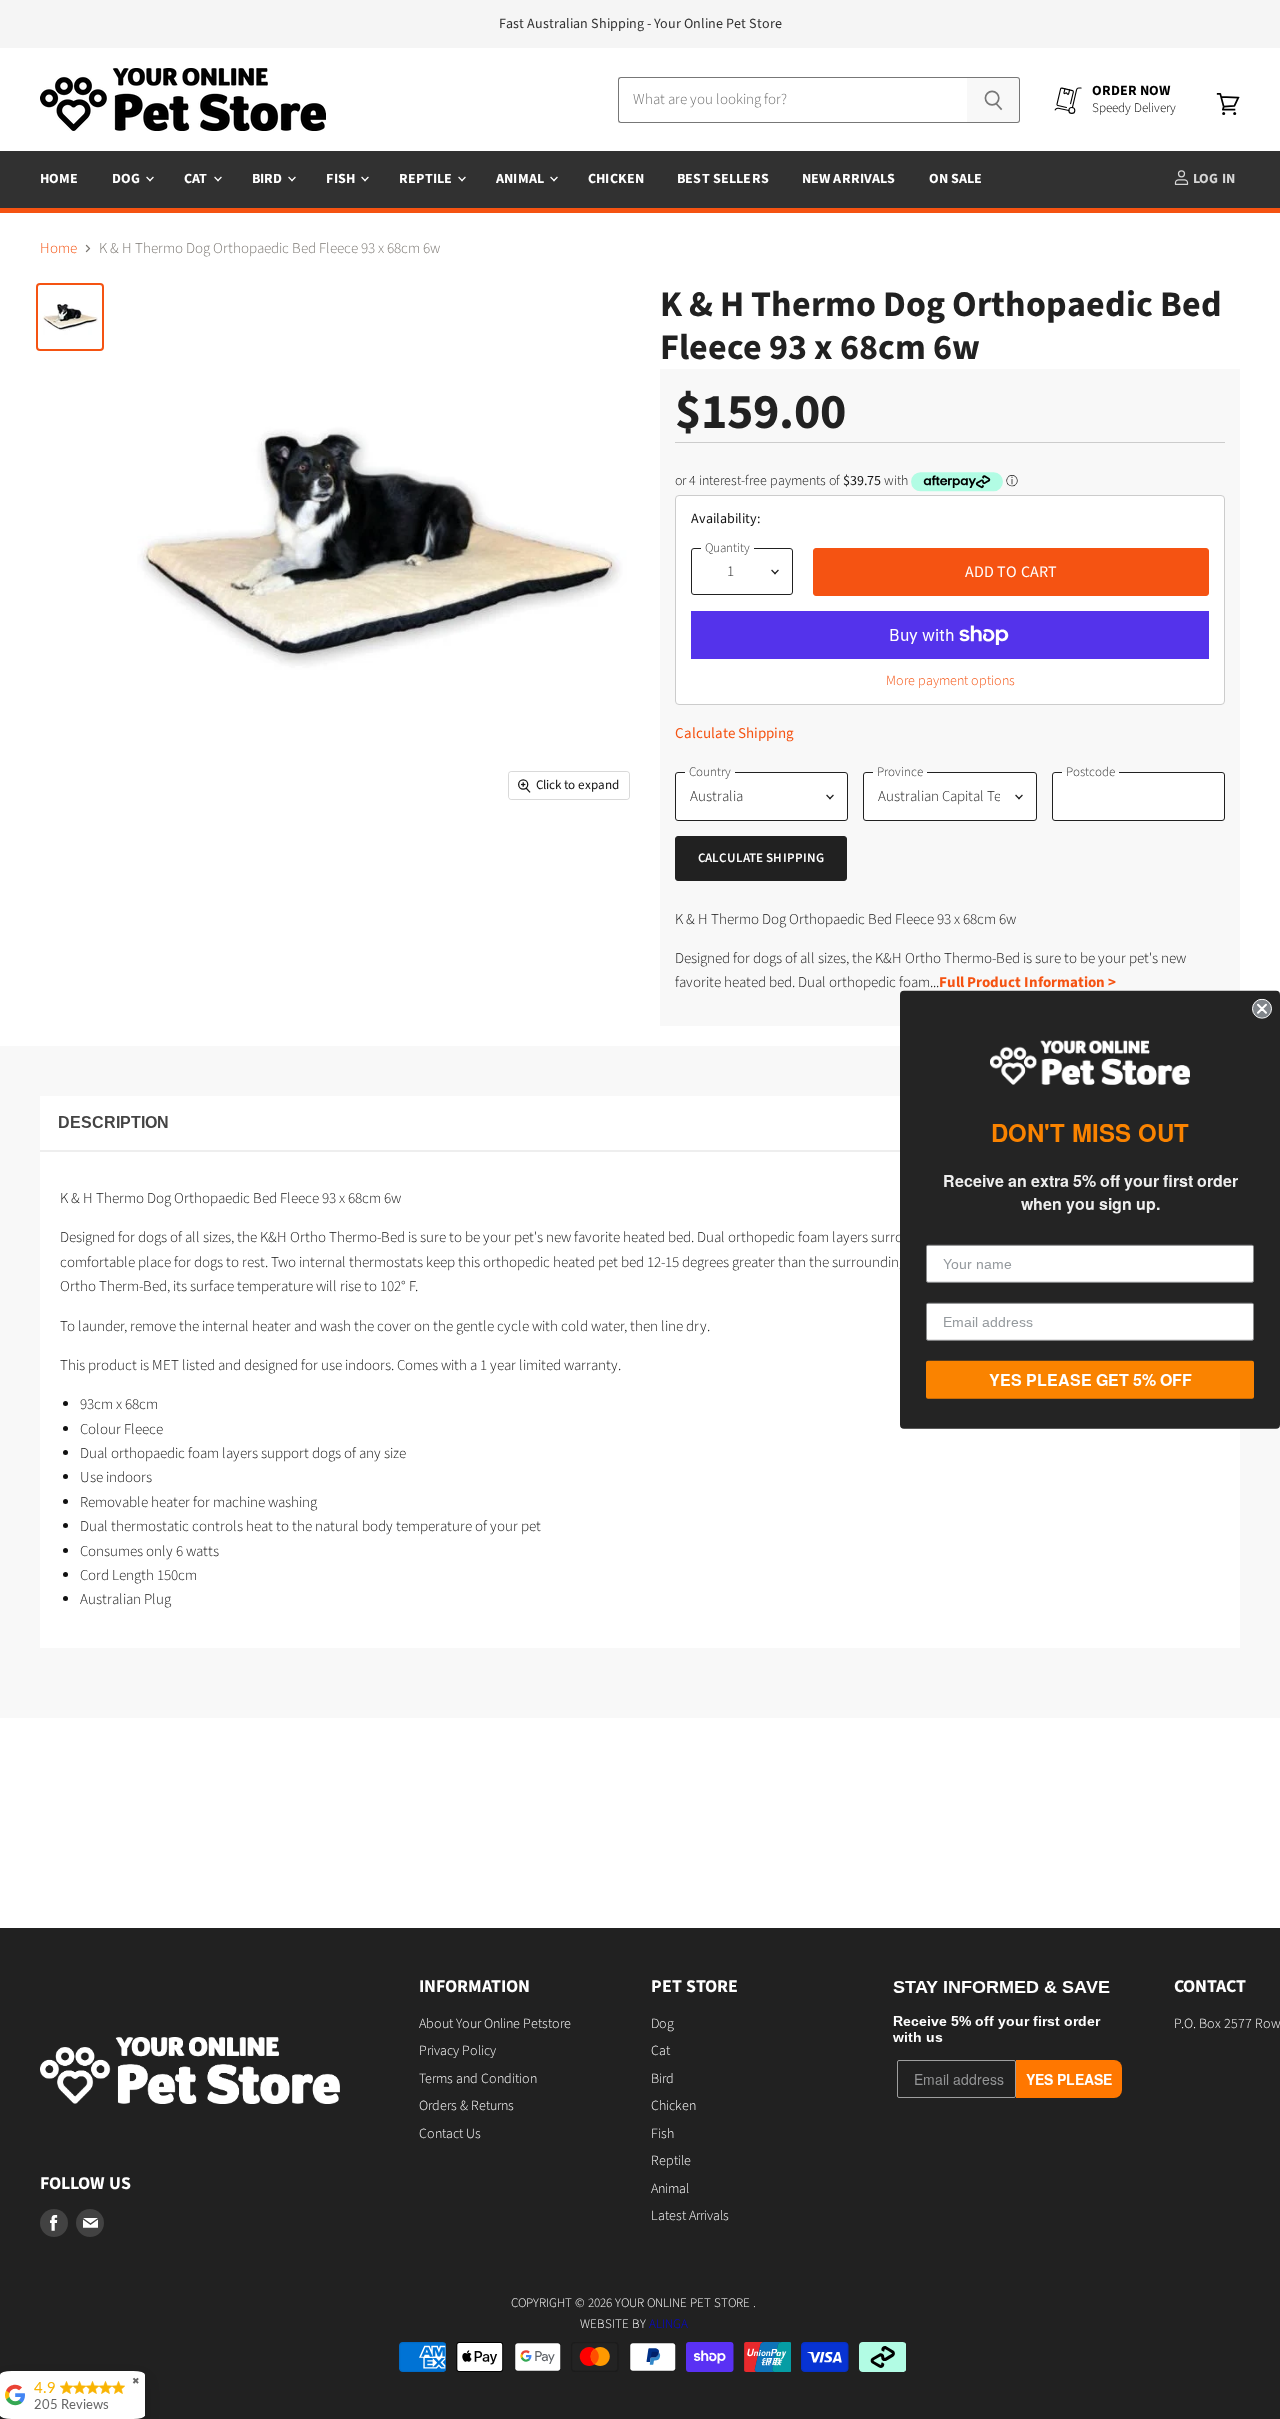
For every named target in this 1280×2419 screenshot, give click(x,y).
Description (113, 1122)
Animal (521, 179)
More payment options (950, 681)
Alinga (668, 2324)
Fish (342, 179)
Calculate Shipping (734, 733)
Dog (128, 179)
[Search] (993, 100)
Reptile (427, 179)
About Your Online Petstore (495, 2024)
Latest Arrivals (690, 2216)
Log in (1212, 179)
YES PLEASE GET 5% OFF (1090, 1379)
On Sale (956, 179)
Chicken (616, 179)
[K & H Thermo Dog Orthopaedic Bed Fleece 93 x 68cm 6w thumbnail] (70, 317)
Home (59, 179)
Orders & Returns (466, 2106)
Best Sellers (723, 179)
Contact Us (450, 2134)
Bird (269, 179)
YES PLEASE (1069, 2079)
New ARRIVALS (849, 179)
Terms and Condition (478, 2079)
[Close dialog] (1262, 1008)
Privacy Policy (457, 2051)
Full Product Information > (1027, 982)
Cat (197, 179)
